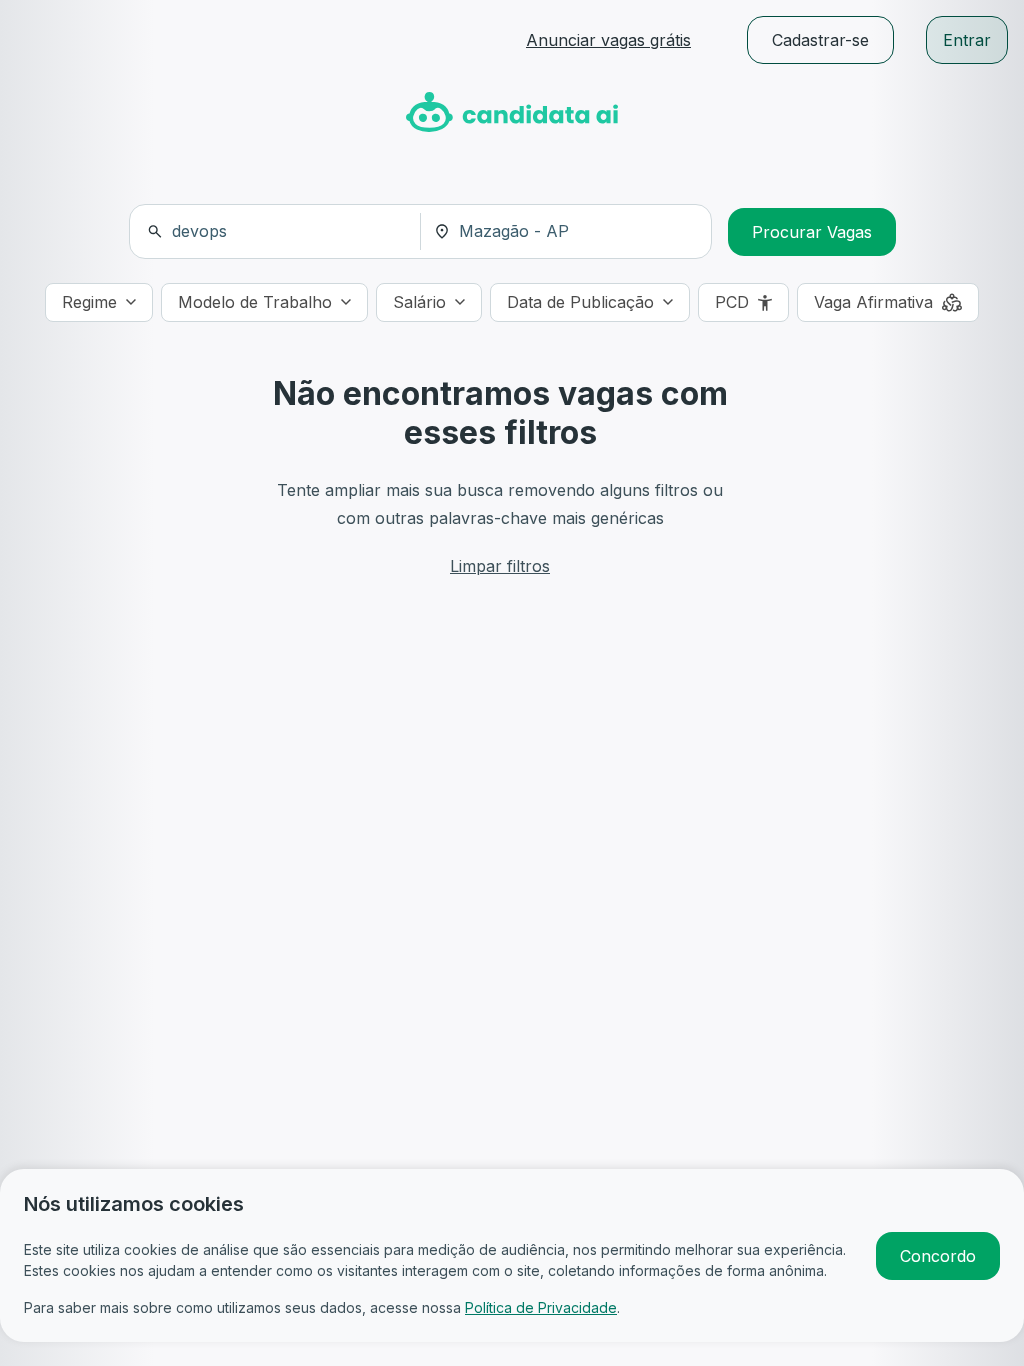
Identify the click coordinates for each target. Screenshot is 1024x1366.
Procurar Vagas (812, 232)
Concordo (938, 1256)
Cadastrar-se (820, 40)
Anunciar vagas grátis (608, 40)
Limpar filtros (500, 566)
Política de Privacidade (541, 1307)
